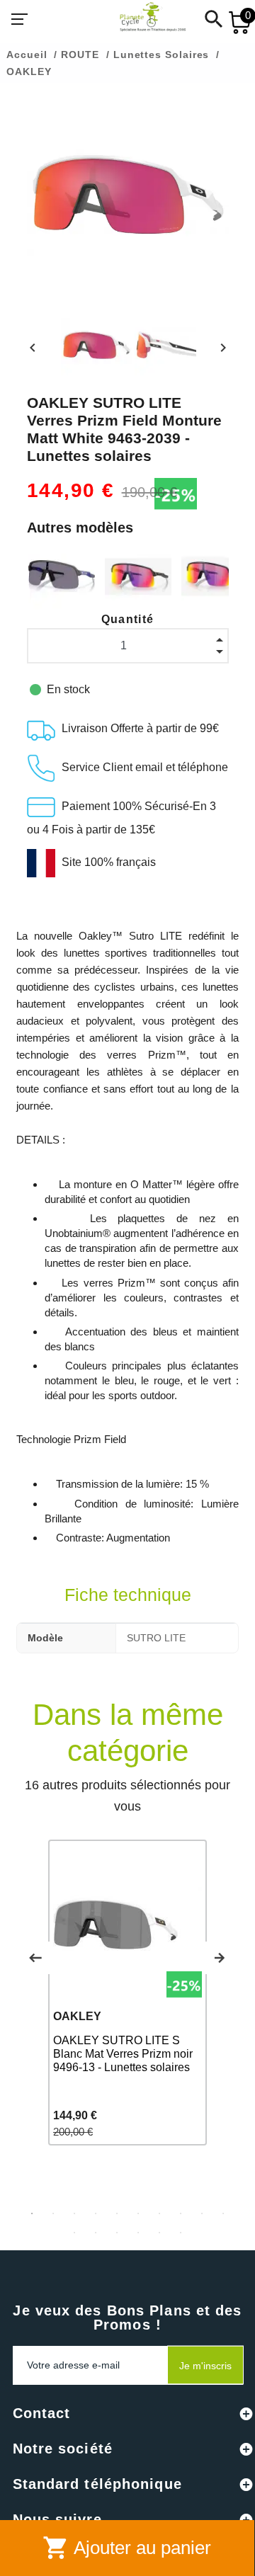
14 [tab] (138, 2233)
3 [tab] (74, 2213)
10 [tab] (223, 2213)
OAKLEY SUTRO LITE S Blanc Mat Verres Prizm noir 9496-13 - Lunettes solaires (123, 2054)
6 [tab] (138, 2213)
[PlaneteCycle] (139, 19)
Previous (35, 1958)
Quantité (128, 619)
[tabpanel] (127, 1993)
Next (220, 1958)
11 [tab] (74, 2233)
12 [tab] (96, 2233)
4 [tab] (96, 2213)
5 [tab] (117, 2213)
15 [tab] (159, 2233)
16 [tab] (181, 2233)
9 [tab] (202, 2213)
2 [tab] (53, 2213)
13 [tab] (117, 2233)
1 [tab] (32, 2213)
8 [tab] (181, 2213)
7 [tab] (159, 2213)
